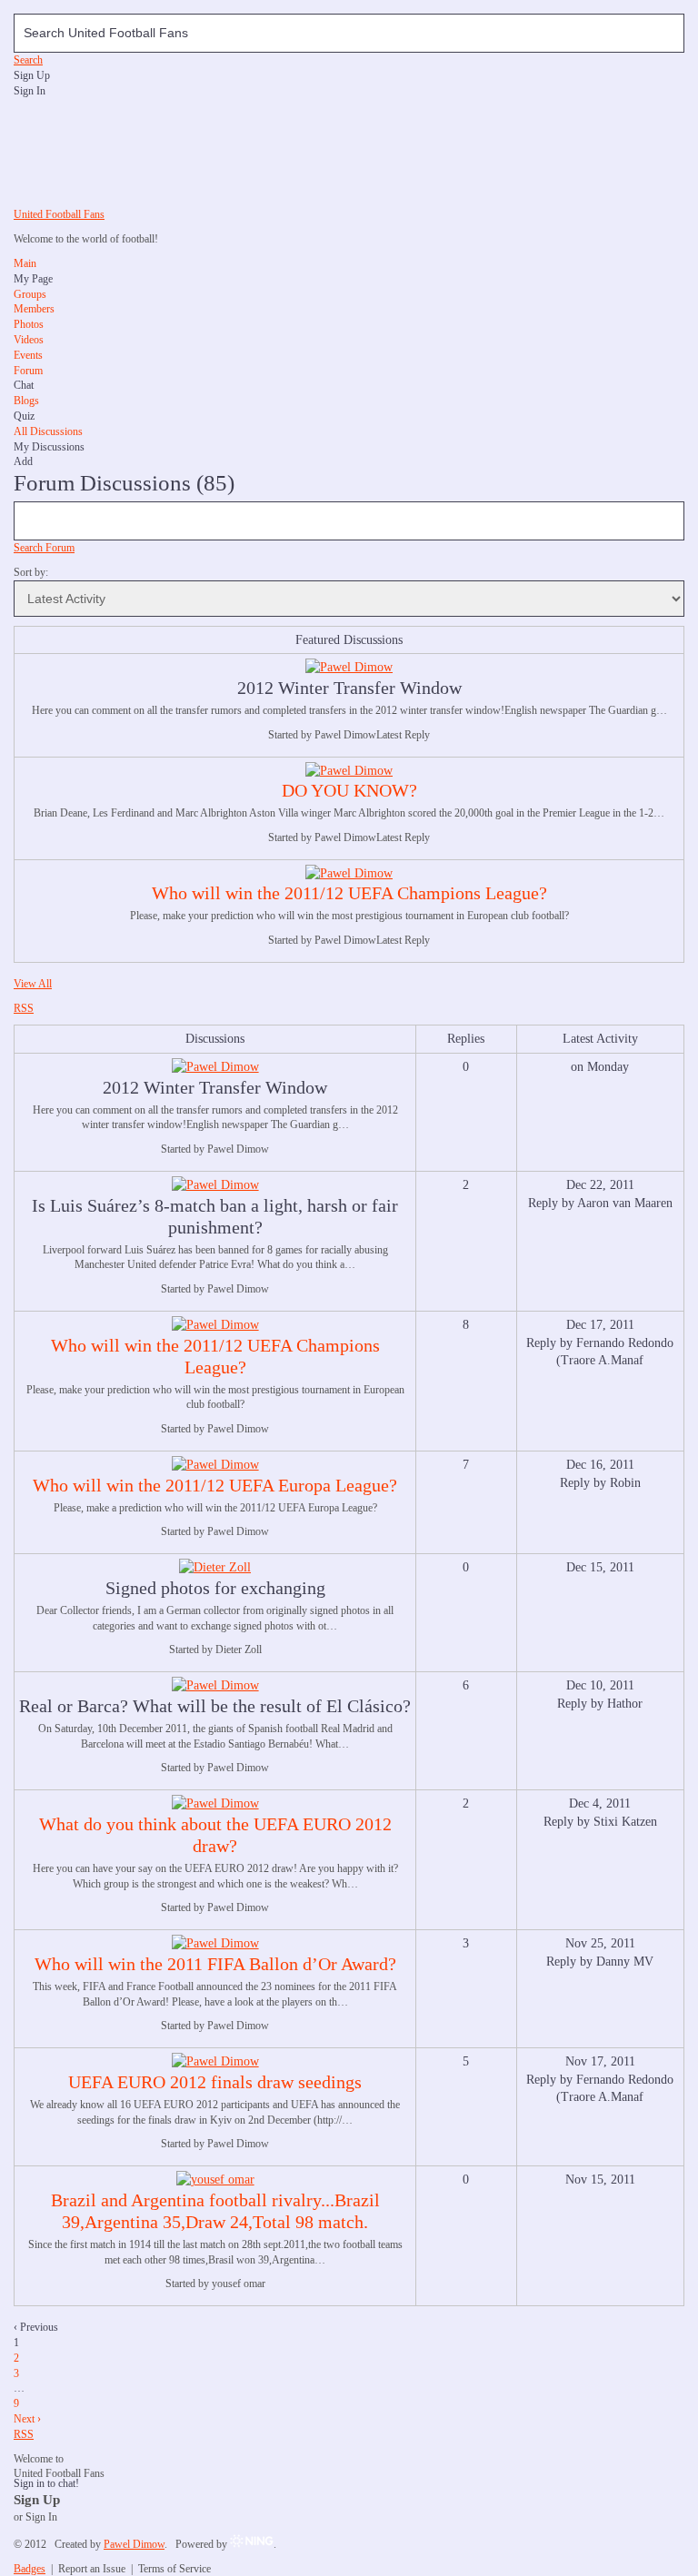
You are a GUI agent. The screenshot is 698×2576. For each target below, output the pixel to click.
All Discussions (48, 431)
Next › (27, 2419)
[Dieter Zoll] (215, 1567)
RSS (24, 1008)
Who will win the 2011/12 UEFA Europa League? (215, 1485)
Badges (30, 2569)
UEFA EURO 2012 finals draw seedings (215, 2082)
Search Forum (44, 548)
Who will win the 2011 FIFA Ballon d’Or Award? (215, 1964)
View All (33, 984)
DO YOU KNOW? (349, 790)
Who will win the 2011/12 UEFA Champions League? (349, 893)
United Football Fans (59, 214)
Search (28, 60)
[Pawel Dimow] (349, 667)
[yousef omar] (215, 2180)
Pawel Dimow (134, 2544)
